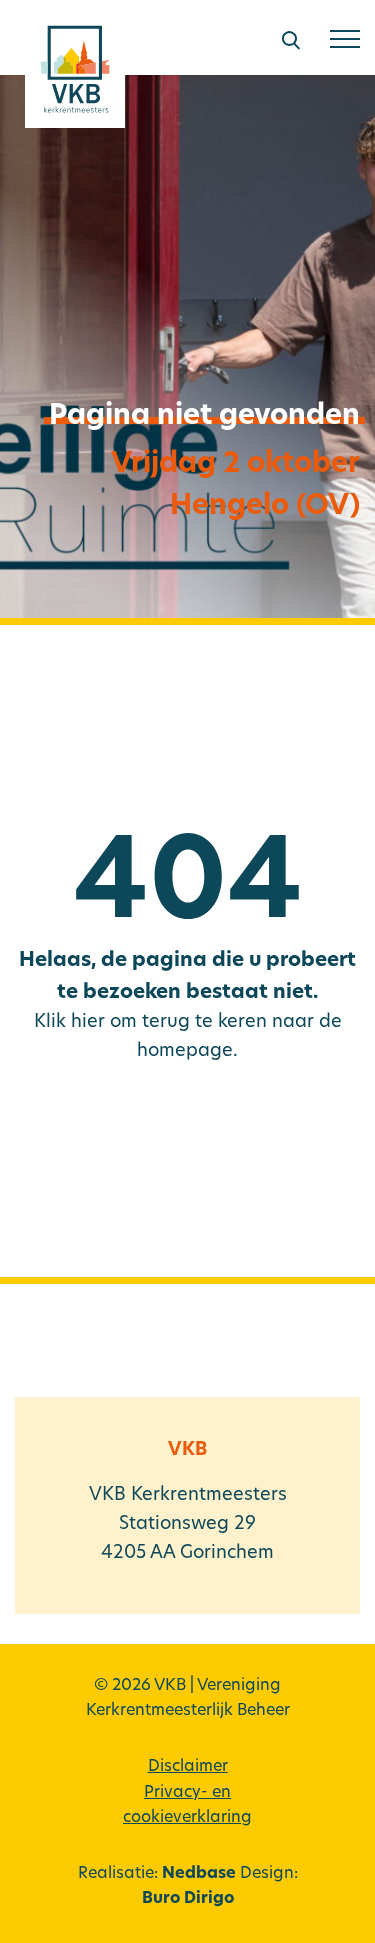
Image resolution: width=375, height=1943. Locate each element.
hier (88, 1023)
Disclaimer (188, 1767)
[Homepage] (75, 76)
